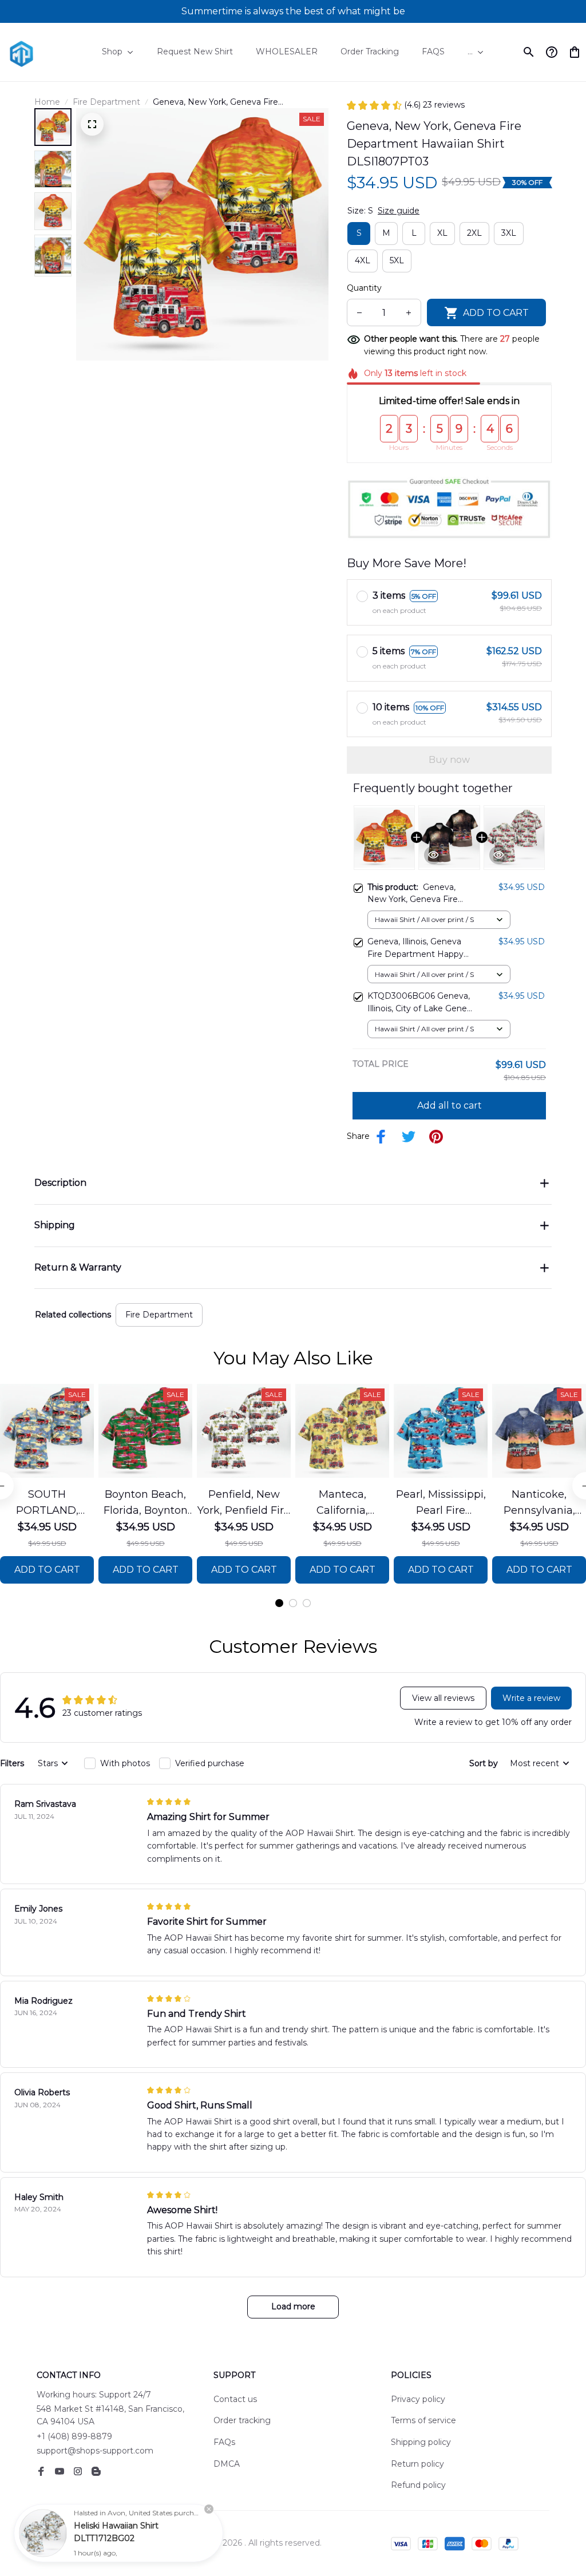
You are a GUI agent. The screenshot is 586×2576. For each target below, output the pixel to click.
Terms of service (423, 2420)
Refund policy (418, 2485)
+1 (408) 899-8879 (74, 2436)
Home (47, 102)
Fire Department (106, 102)
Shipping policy (421, 2442)
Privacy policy (418, 2399)
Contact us (235, 2399)
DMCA (227, 2464)
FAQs (224, 2442)
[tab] (279, 1603)
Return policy (417, 2464)
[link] (43, 2533)
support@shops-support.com (95, 2451)
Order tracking (242, 2420)
